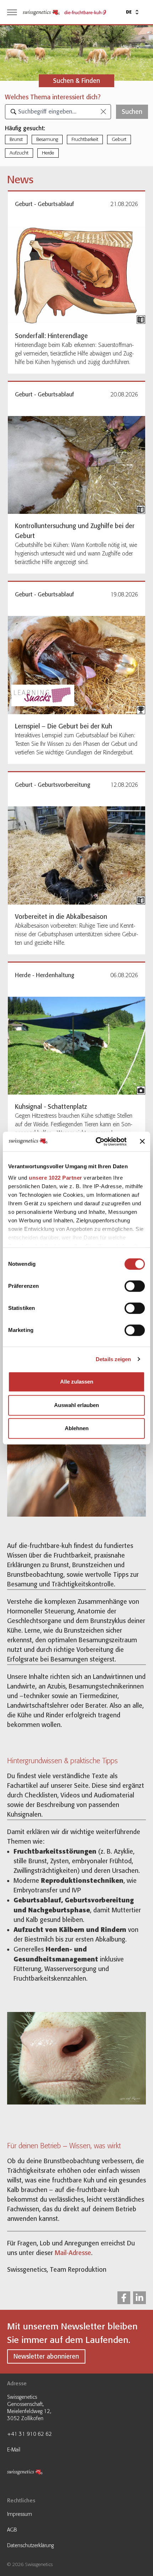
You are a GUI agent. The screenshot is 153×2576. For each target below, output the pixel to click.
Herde (48, 153)
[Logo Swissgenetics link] (34, 2473)
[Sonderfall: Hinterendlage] (76, 275)
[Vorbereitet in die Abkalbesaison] (76, 855)
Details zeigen (113, 1359)
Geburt (119, 139)
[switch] (135, 1286)
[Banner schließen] (142, 1142)
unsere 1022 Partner (56, 1178)
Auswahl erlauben (76, 1405)
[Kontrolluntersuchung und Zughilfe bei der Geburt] (76, 465)
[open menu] (12, 12)
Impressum (20, 2514)
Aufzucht (19, 153)
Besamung (47, 139)
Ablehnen (77, 1428)
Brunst (16, 139)
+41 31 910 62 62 (30, 2434)
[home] (41, 12)
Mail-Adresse (73, 2253)
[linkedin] (139, 2298)
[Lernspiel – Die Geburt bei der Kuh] (76, 665)
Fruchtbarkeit (85, 139)
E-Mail (14, 2450)
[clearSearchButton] (103, 112)
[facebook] (124, 2298)
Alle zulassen (77, 1382)
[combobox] (58, 112)
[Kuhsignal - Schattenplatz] (76, 1046)
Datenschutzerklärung (30, 2545)
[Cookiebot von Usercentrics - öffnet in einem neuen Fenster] (96, 1142)
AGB (12, 2530)
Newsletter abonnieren (46, 2356)
